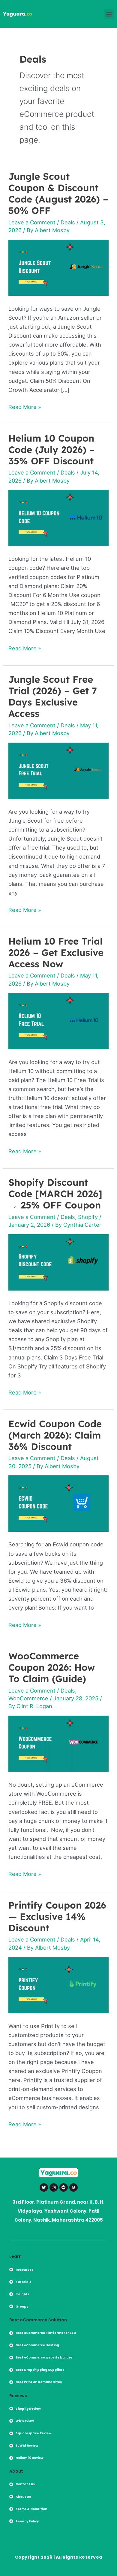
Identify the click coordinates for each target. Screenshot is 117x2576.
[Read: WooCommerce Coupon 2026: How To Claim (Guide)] (58, 1743)
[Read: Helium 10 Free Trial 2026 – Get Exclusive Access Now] (58, 1020)
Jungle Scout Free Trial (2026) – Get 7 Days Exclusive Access (53, 696)
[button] (109, 14)
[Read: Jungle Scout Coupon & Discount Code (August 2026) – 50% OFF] (58, 267)
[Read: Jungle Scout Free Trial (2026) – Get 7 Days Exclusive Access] (58, 770)
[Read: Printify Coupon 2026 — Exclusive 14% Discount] (58, 1984)
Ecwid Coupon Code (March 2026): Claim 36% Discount (55, 1435)
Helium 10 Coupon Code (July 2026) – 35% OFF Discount (52, 450)
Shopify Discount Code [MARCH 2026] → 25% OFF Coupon (55, 1194)
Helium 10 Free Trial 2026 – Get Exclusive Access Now (56, 952)
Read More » (25, 406)
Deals (68, 222)
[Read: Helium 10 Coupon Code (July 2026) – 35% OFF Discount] (58, 517)
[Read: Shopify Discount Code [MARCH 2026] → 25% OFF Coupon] (58, 1262)
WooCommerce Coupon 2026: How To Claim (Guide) (52, 1667)
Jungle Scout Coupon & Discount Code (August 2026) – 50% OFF (58, 193)
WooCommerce (28, 1698)
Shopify (88, 1217)
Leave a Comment (32, 222)
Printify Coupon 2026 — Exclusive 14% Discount (57, 1916)
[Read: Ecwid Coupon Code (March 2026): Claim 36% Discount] (58, 1503)
